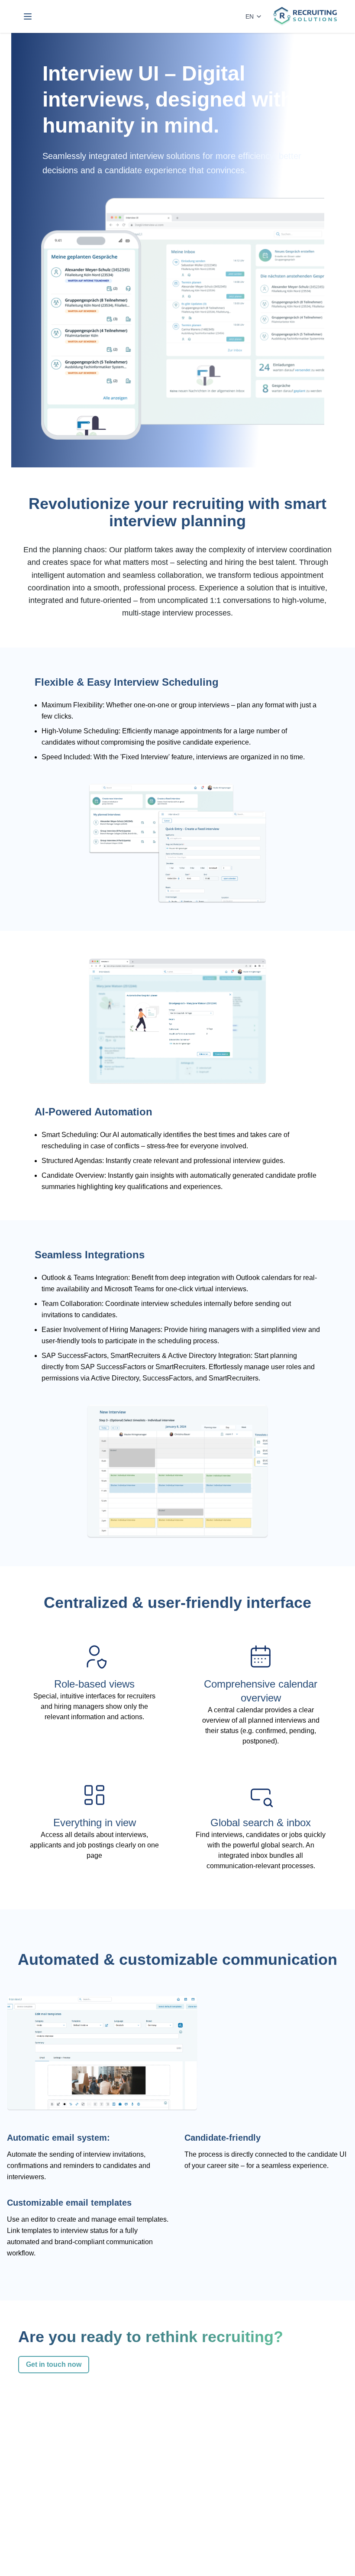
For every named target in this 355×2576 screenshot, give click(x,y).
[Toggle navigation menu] (28, 16)
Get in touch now (54, 2364)
